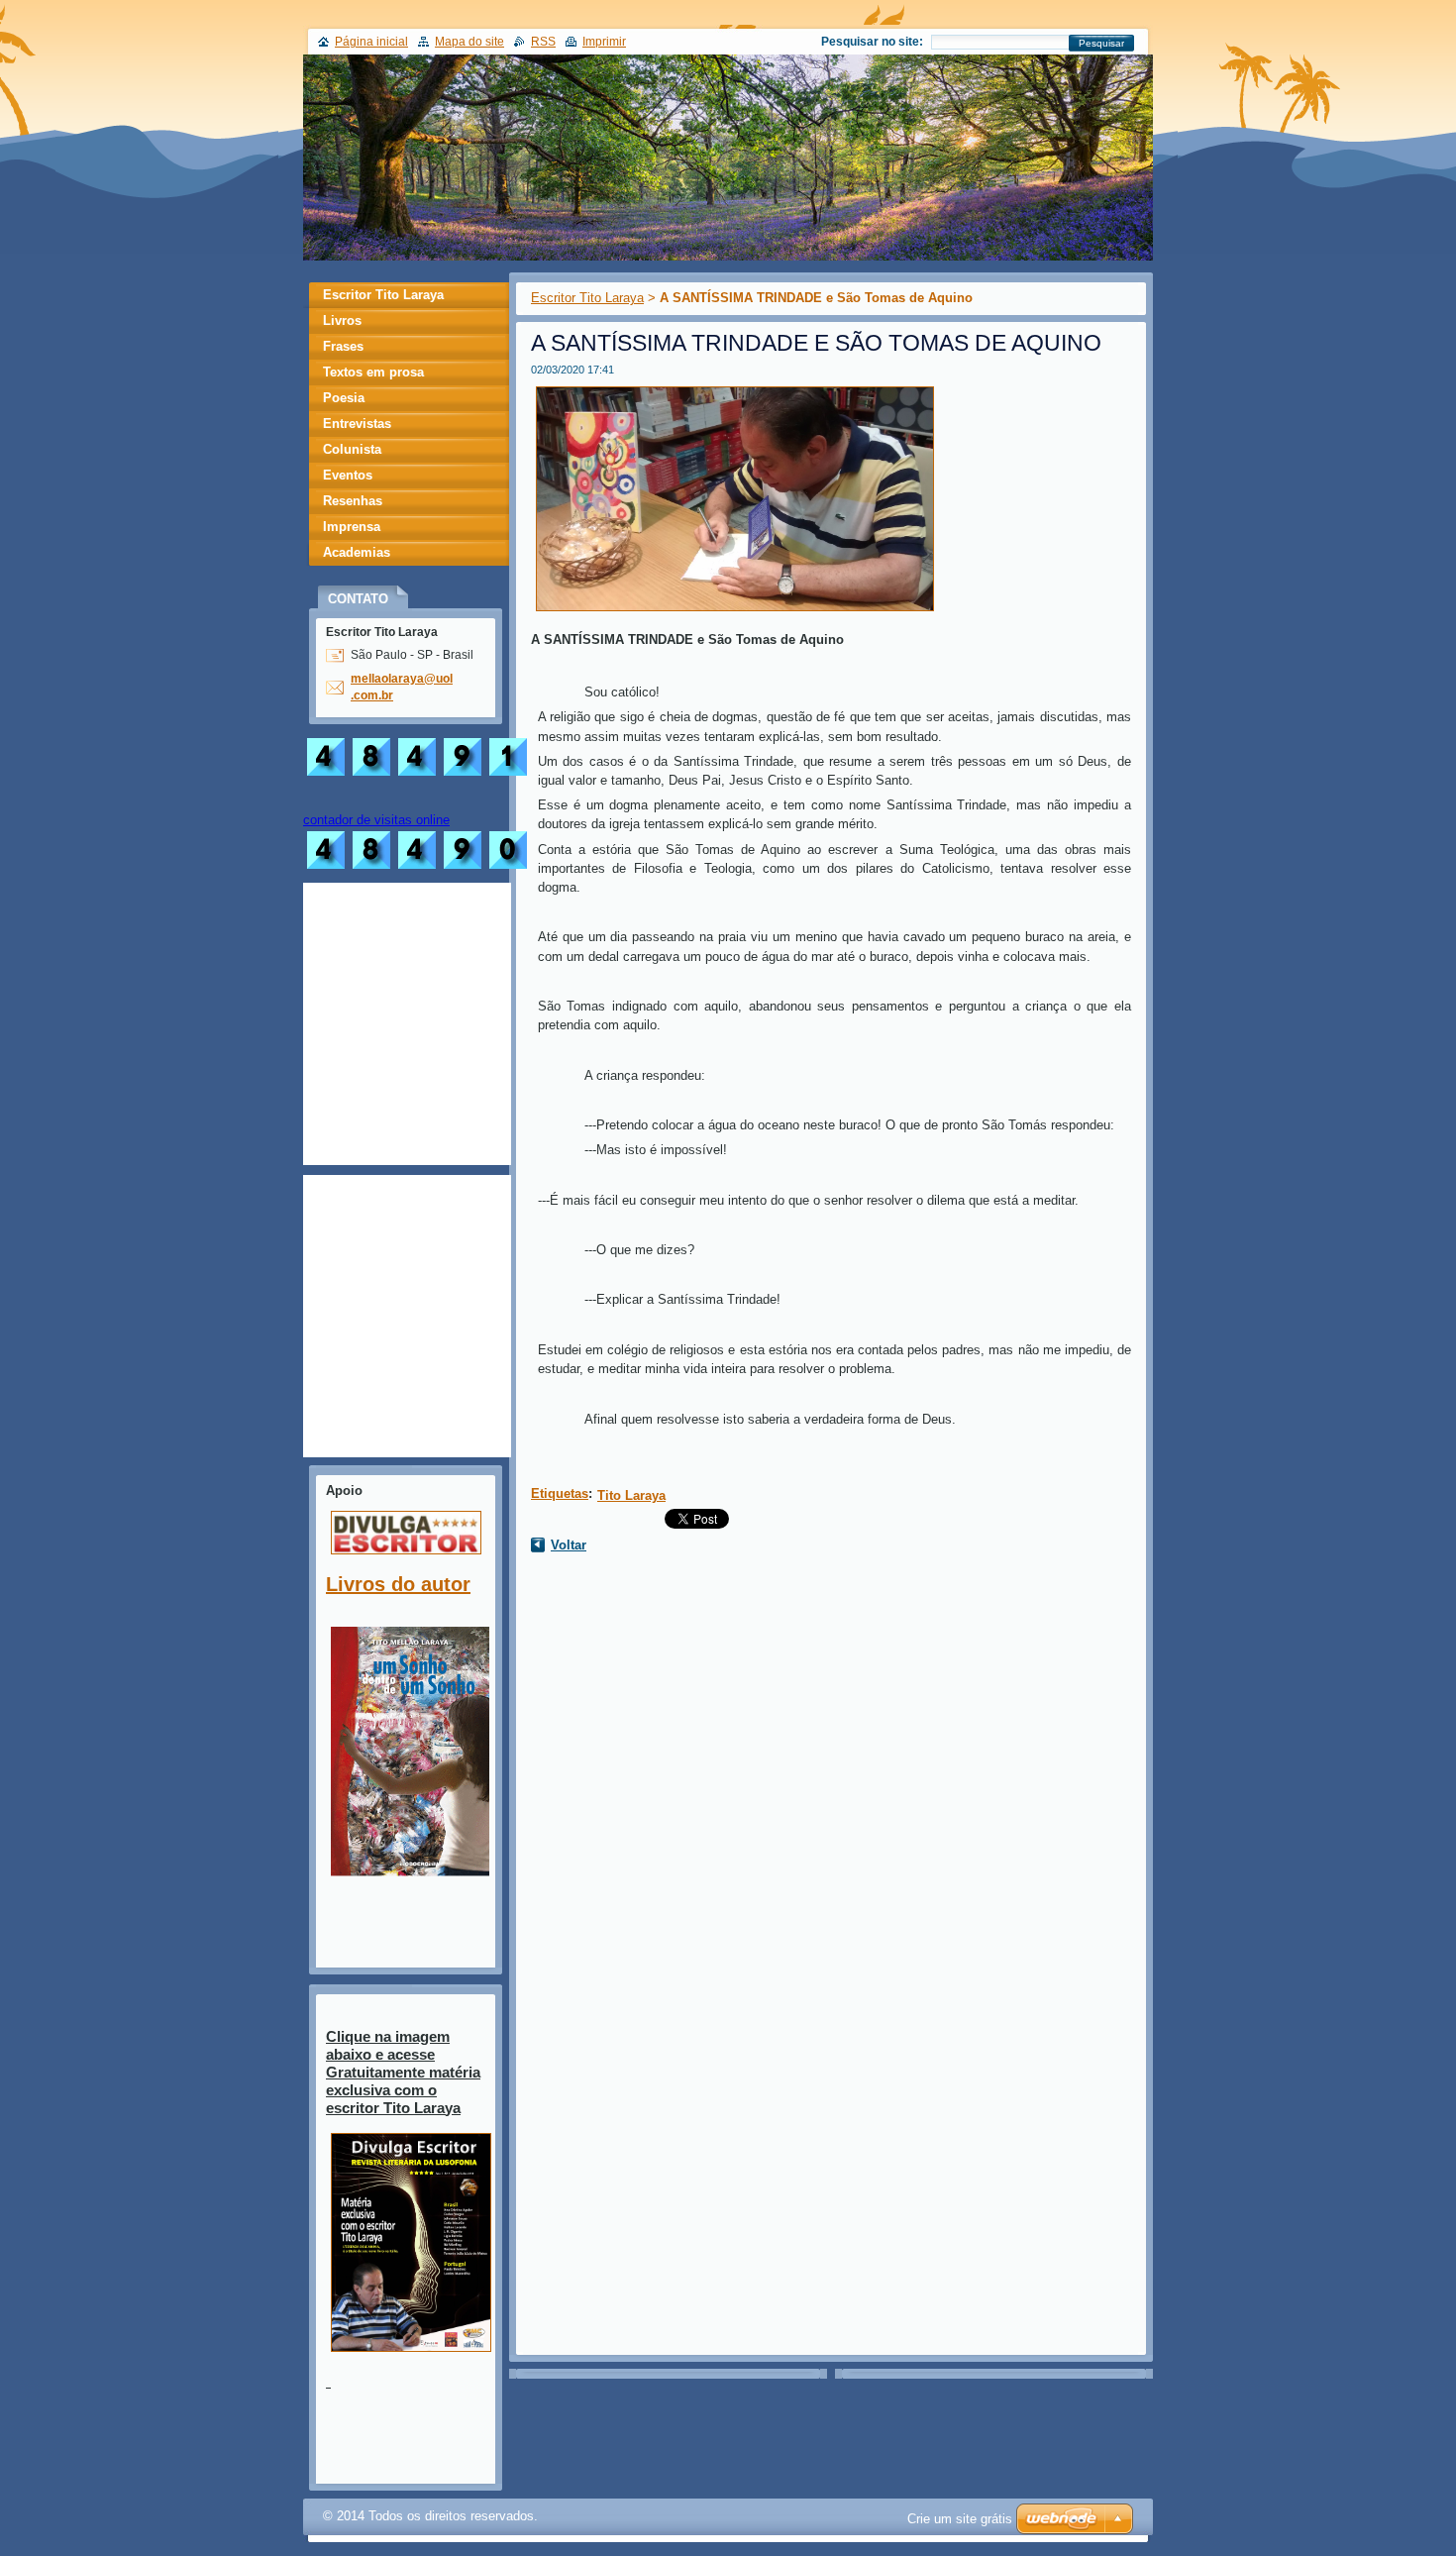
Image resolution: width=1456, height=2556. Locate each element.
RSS (543, 42)
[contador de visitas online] (417, 868)
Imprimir (604, 42)
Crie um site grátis (960, 2519)
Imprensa (352, 527)
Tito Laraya (631, 1495)
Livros (342, 320)
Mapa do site (469, 42)
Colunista (352, 449)
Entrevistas (357, 424)
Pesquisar (1101, 43)
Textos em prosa (373, 372)
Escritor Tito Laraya (587, 298)
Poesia (344, 398)
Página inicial (371, 42)
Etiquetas (560, 1493)
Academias (357, 552)
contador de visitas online (376, 820)
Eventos (348, 475)
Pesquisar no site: (872, 42)
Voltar (569, 1545)
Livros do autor (398, 1584)
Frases (343, 346)
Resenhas (353, 501)
